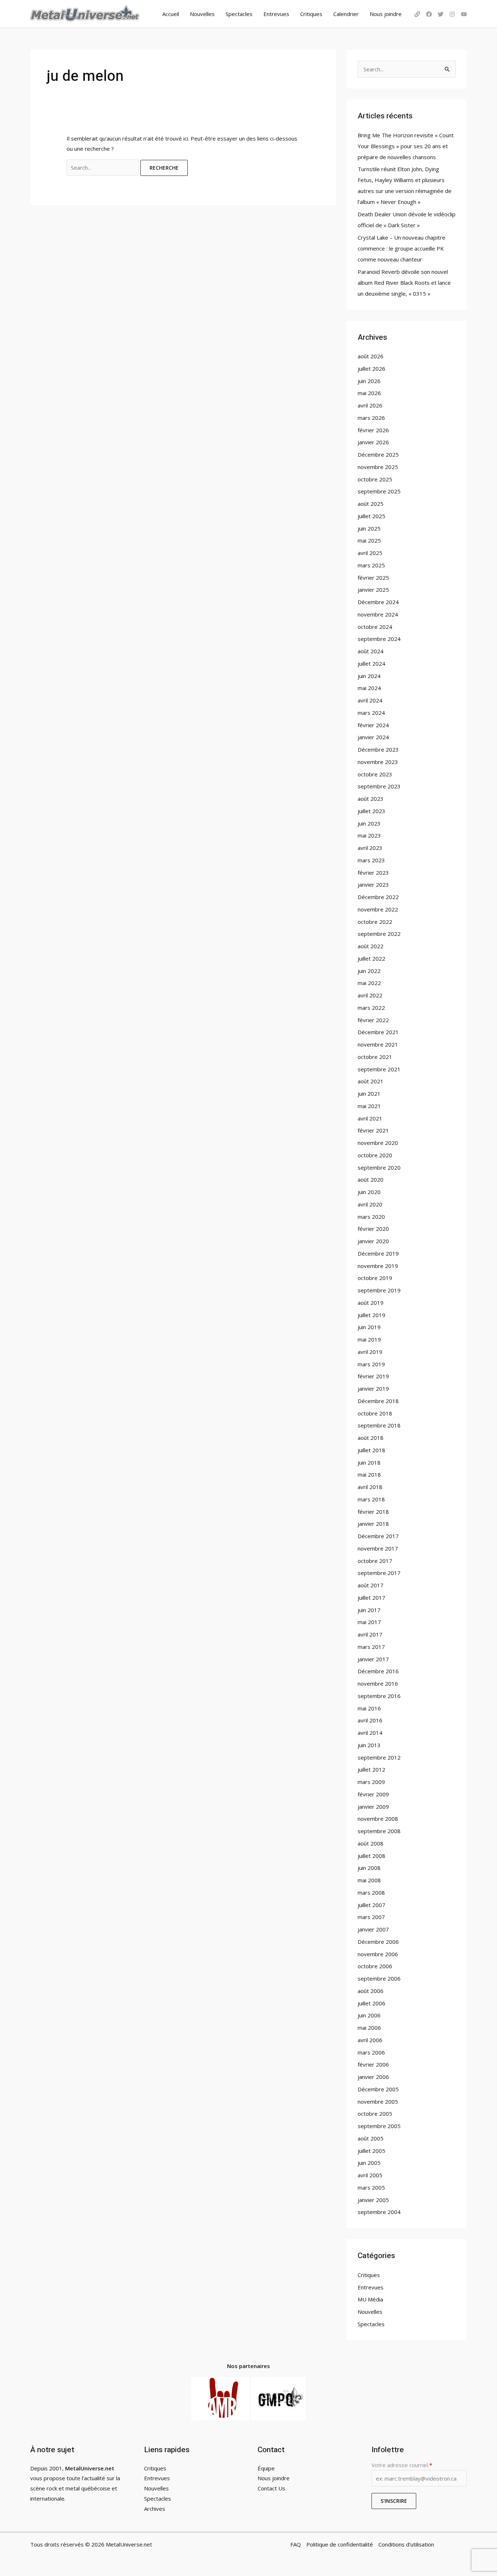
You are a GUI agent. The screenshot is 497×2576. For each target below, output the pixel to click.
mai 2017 (369, 1622)
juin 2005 (369, 2163)
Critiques (311, 14)
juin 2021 (369, 1094)
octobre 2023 (375, 774)
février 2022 (373, 1020)
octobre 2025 (375, 479)
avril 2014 (370, 1733)
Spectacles (239, 14)
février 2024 (373, 725)
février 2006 (373, 2064)
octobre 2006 (375, 1966)
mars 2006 (371, 2052)
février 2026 (373, 430)
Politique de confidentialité (340, 2544)
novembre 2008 (378, 1819)
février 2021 (373, 1130)
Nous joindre (386, 14)
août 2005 (371, 2138)
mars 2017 (371, 1647)
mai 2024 (369, 688)
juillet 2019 (371, 1315)
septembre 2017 (379, 1573)
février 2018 (373, 1512)
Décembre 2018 (378, 1401)
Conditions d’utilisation (406, 2544)
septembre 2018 (379, 1425)
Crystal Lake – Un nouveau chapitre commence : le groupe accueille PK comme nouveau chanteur (401, 248)
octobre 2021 (375, 1057)
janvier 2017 (373, 1659)
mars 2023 (371, 860)
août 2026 (371, 356)
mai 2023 (369, 835)
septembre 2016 (379, 1696)
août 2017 (371, 1585)
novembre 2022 (378, 909)
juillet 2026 (371, 369)
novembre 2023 (378, 762)
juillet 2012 (371, 1769)
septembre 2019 (379, 1290)
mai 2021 (369, 1106)
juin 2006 (369, 2015)
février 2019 (373, 1376)
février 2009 (373, 1794)
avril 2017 (370, 1634)
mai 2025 (369, 540)
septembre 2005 (379, 2126)
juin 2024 (369, 676)
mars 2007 (371, 1917)
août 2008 (371, 1843)
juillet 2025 (371, 516)
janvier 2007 (373, 1929)
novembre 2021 (378, 1044)
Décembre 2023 (378, 749)
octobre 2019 (375, 1278)
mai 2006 (369, 2028)
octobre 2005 (375, 2114)
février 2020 (373, 1229)
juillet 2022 (371, 958)
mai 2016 (369, 1708)
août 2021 (371, 1081)
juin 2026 (369, 381)
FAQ (296, 2544)
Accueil (171, 14)
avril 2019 (370, 1352)
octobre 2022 (375, 922)
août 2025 (371, 504)
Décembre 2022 (378, 897)
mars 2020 (371, 1217)
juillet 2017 (371, 1598)
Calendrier (346, 14)
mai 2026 (369, 393)
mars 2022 (371, 1008)
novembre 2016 (378, 1683)
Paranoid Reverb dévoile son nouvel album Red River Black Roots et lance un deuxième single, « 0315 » (404, 283)
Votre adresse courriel (402, 2465)
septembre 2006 (379, 1978)
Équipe (266, 2468)
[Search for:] (104, 168)
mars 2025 (371, 565)
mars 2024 (371, 713)
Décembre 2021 (378, 1032)
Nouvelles (202, 14)
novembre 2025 (378, 467)
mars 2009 (371, 1782)
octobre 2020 (375, 1155)
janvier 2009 (373, 1807)
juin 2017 (369, 1610)
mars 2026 (371, 418)
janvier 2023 (373, 885)
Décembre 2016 (378, 1671)
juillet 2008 (371, 1856)
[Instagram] (452, 14)
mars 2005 (371, 2187)
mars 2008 (371, 1892)
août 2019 (371, 1303)
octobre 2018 (375, 1413)
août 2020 (371, 1179)
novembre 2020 (378, 1143)
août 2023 (371, 799)
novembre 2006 (378, 1954)
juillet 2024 (371, 663)
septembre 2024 (379, 639)
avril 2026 (370, 405)
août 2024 (371, 651)
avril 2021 (370, 1118)
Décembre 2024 (378, 602)
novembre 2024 (378, 614)
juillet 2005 (371, 2151)
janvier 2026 (373, 442)
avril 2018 (370, 1487)
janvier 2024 (373, 737)
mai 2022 (369, 983)
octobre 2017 (375, 1561)
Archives (155, 2509)
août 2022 (371, 946)
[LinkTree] (417, 14)
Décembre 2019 (378, 1253)
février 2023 (373, 873)
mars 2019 (371, 1364)
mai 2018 (369, 1474)
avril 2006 (370, 2040)
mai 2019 (369, 1339)
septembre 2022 (379, 934)
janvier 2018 (373, 1524)
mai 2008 (369, 1880)
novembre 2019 (378, 1266)
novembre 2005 (378, 2102)
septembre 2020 (379, 1167)
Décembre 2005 (378, 2089)
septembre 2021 (379, 1069)
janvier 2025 (373, 590)
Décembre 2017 (378, 1536)
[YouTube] (464, 14)
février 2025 (373, 578)
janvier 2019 (373, 1389)
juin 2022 (369, 971)
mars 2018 (371, 1499)
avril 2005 (370, 2175)
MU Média (370, 2299)
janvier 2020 (373, 1241)
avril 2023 (370, 848)
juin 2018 (369, 1462)
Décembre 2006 (378, 1942)
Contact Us (271, 2488)
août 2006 (371, 1991)
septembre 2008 (379, 1831)
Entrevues (276, 14)
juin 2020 (369, 1192)
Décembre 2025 (378, 454)
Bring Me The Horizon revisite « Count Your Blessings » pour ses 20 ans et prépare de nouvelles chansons (406, 146)
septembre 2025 (379, 491)
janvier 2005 (373, 2200)
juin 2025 (369, 528)
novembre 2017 (378, 1548)
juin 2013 (369, 1745)
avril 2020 (370, 1204)
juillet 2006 (371, 2003)
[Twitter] (441, 14)
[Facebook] (429, 14)
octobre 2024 (375, 627)
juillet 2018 (371, 1450)
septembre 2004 (379, 2212)
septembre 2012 (379, 1757)
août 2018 (371, 1438)
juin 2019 (369, 1327)
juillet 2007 (371, 1905)
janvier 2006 (373, 2077)
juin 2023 (369, 823)
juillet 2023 (371, 811)
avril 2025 (370, 553)
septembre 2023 (379, 786)
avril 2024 (370, 700)
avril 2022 (370, 995)
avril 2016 (370, 1720)
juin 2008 (369, 1868)
